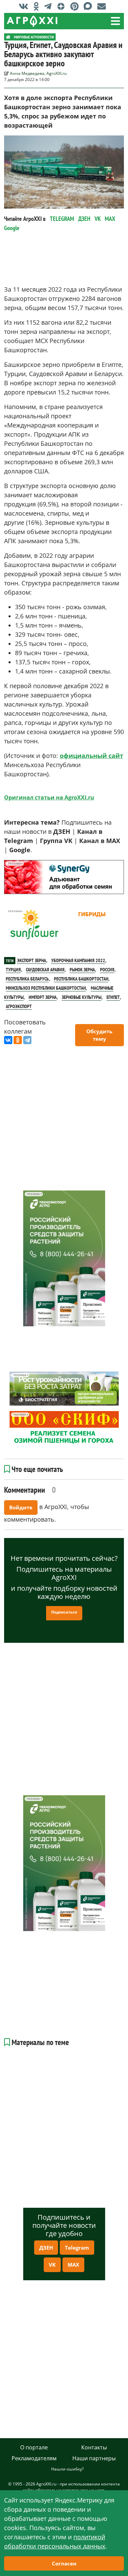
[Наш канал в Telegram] (49, 6)
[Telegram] (27, 1040)
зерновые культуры (82, 997)
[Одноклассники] (18, 1040)
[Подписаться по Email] (103, 6)
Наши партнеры (94, 2458)
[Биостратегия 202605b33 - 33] (64, 1389)
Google (12, 228)
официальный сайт (91, 756)
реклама (15, 864)
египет (113, 997)
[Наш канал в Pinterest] (76, 6)
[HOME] (8, 37)
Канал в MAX (100, 841)
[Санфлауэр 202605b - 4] (64, 925)
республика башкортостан (81, 979)
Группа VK (56, 841)
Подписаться (64, 1612)
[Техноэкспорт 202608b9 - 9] (64, 1258)
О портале (34, 2447)
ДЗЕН (84, 219)
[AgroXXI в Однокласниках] (38, 6)
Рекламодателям (34, 2458)
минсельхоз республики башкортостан (46, 988)
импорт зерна (43, 997)
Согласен (64, 2563)
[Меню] (115, 21)
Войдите (21, 1507)
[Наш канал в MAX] (90, 6)
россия (107, 970)
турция (13, 970)
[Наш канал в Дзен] (63, 6)
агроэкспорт (19, 1006)
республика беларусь (27, 979)
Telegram (77, 2248)
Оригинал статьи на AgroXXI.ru (49, 797)
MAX (110, 219)
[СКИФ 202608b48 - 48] (64, 1428)
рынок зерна (82, 970)
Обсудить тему (99, 1035)
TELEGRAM (62, 219)
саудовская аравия (45, 970)
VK (98, 219)
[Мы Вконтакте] (25, 6)
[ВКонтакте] (8, 1040)
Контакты (94, 2447)
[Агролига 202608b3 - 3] (64, 877)
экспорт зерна (32, 960)
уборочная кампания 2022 (78, 960)
